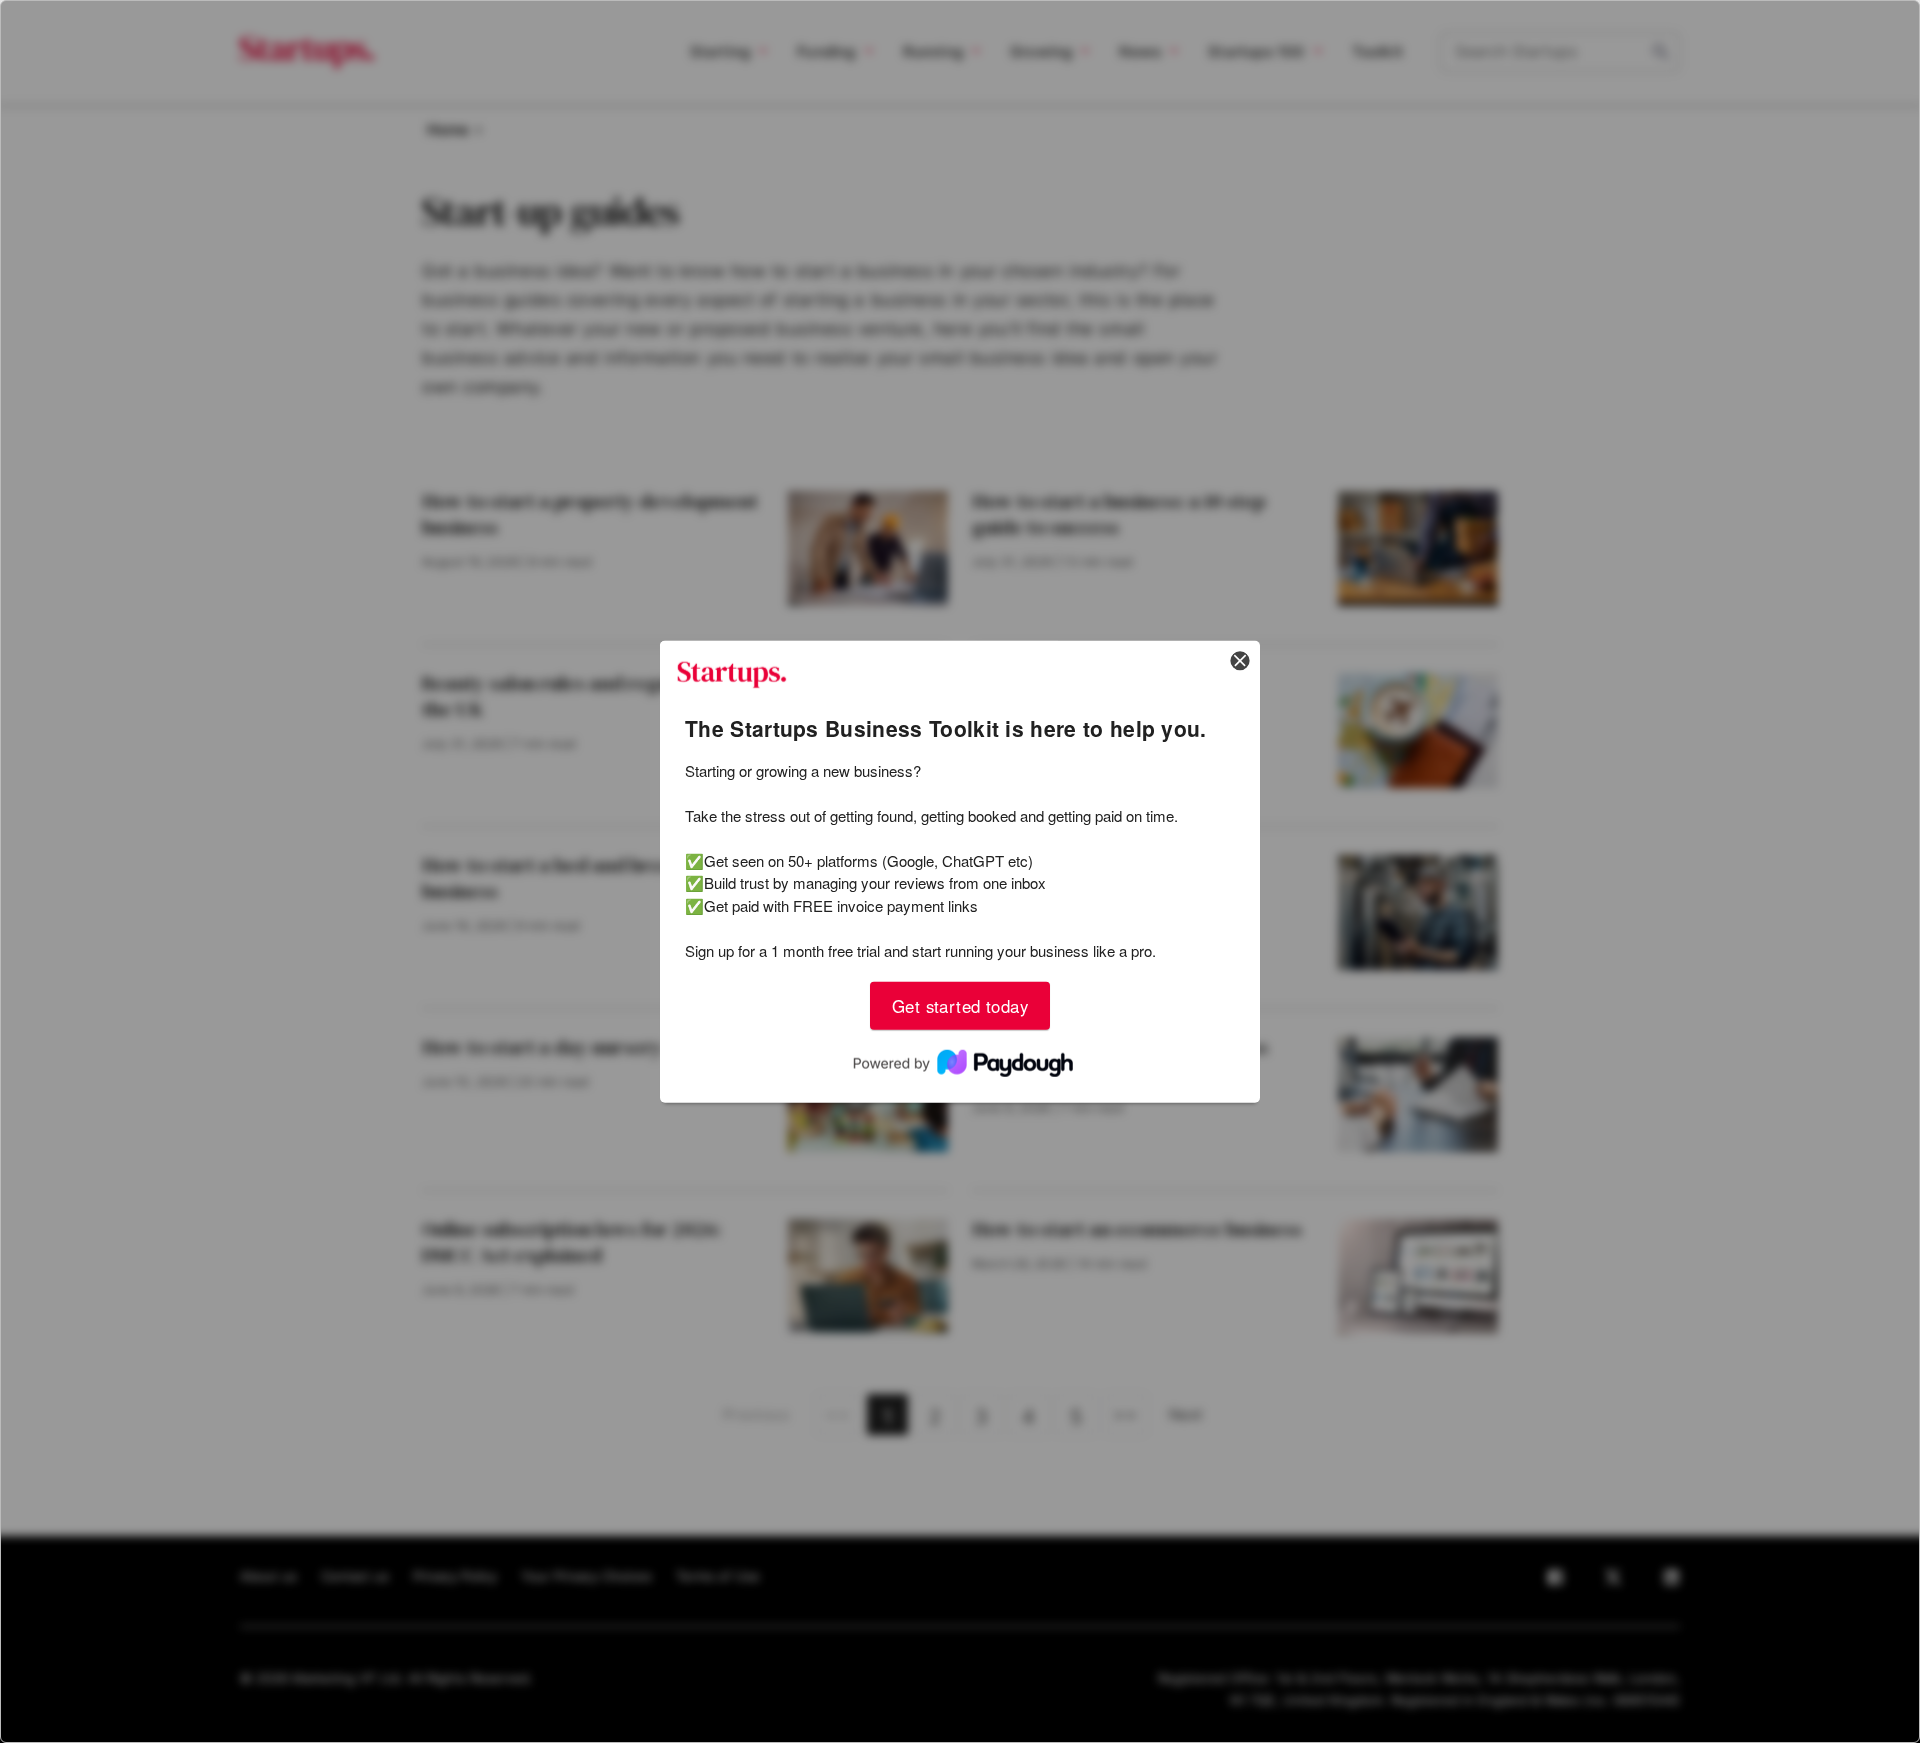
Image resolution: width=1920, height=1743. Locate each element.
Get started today (960, 1005)
